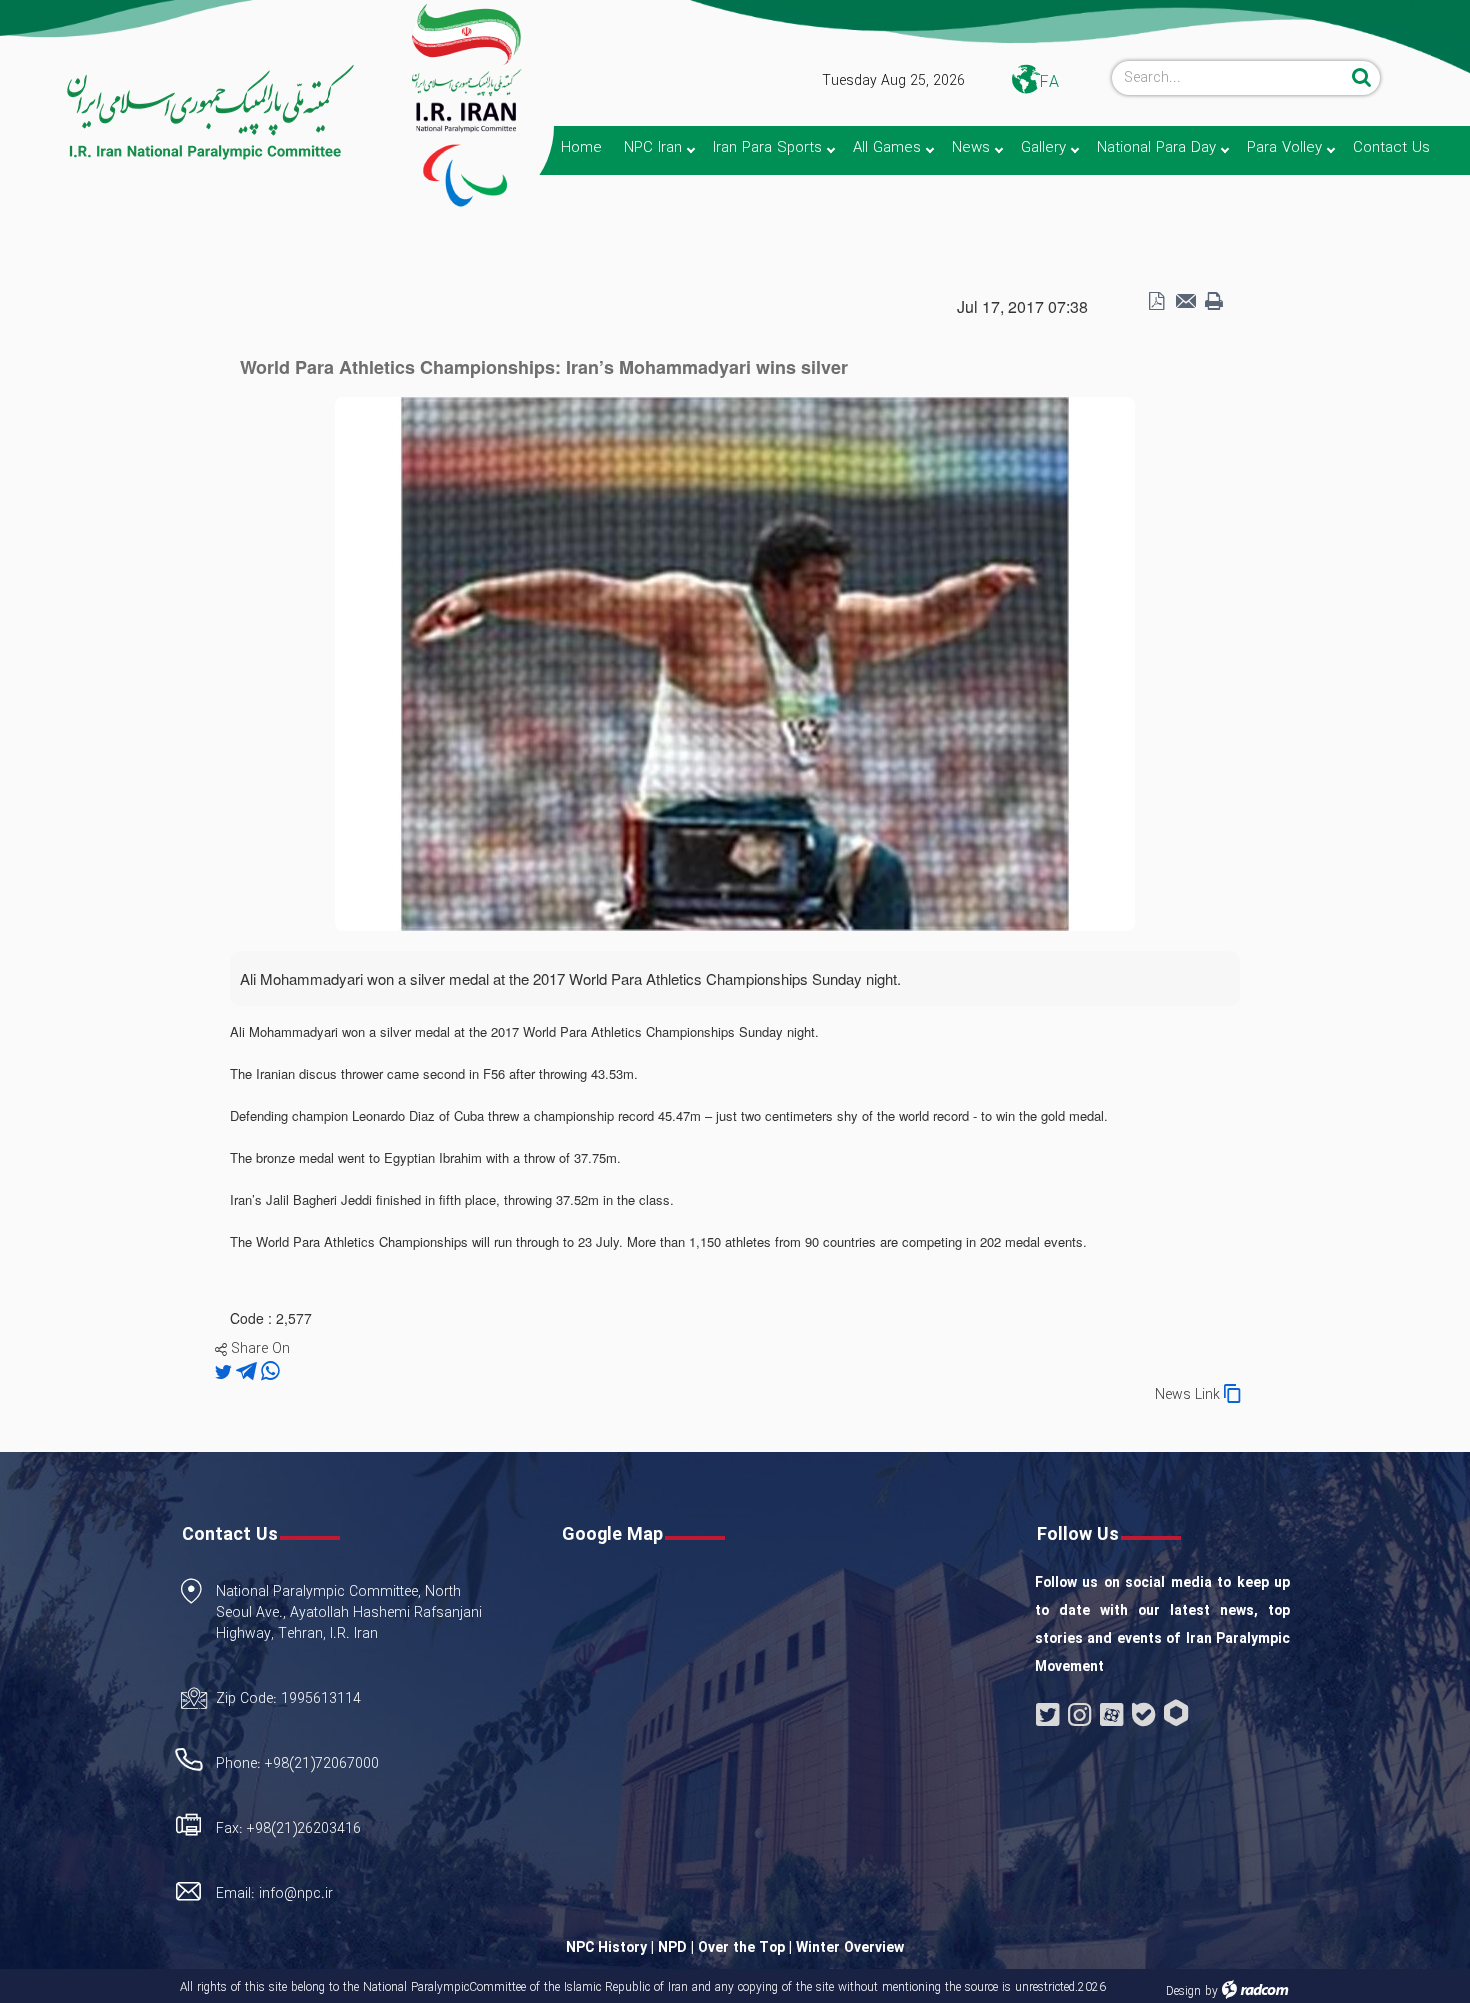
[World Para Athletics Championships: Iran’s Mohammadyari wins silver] (735, 662)
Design (1183, 1991)
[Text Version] (1214, 302)
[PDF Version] (1156, 302)
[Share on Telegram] (248, 1372)
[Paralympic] (180, 113)
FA (1049, 82)
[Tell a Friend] (1185, 302)
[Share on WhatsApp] (270, 1372)
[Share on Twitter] (225, 1372)
